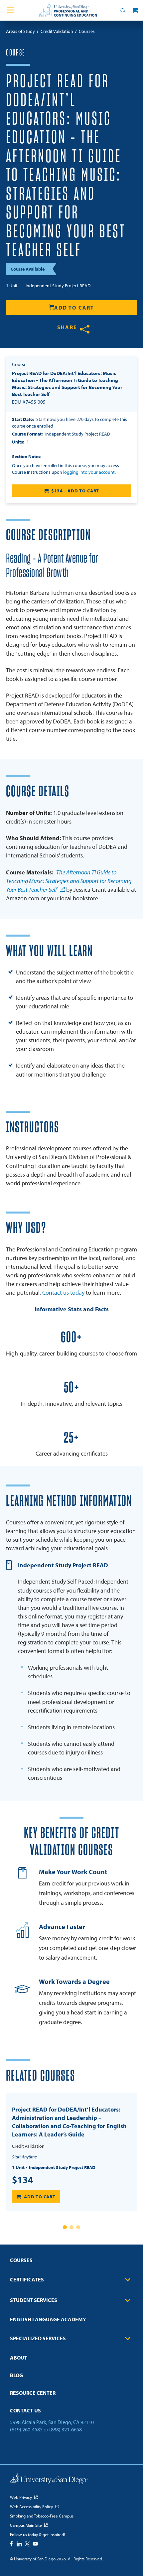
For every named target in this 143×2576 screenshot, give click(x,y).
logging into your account (89, 472)
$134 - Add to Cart (75, 491)
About (19, 2358)
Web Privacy (21, 2497)
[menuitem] (71, 2262)
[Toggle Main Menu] (10, 10)
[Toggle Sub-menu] (128, 2280)
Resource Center (33, 2393)
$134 (23, 2180)
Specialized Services (38, 2338)
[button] (65, 2227)
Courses (21, 2260)
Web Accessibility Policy (31, 2507)
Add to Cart (74, 308)
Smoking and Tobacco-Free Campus (42, 2516)
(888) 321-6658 (66, 2429)
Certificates (27, 2279)
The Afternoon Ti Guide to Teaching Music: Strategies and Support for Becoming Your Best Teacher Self (69, 881)
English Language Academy (48, 2319)
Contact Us (25, 2410)
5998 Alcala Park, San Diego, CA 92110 (52, 2422)
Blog (16, 2375)
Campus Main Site (26, 2525)
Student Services (34, 2300)
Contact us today (63, 1292)
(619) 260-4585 (26, 2429)
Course (15, 53)
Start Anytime (24, 2157)
